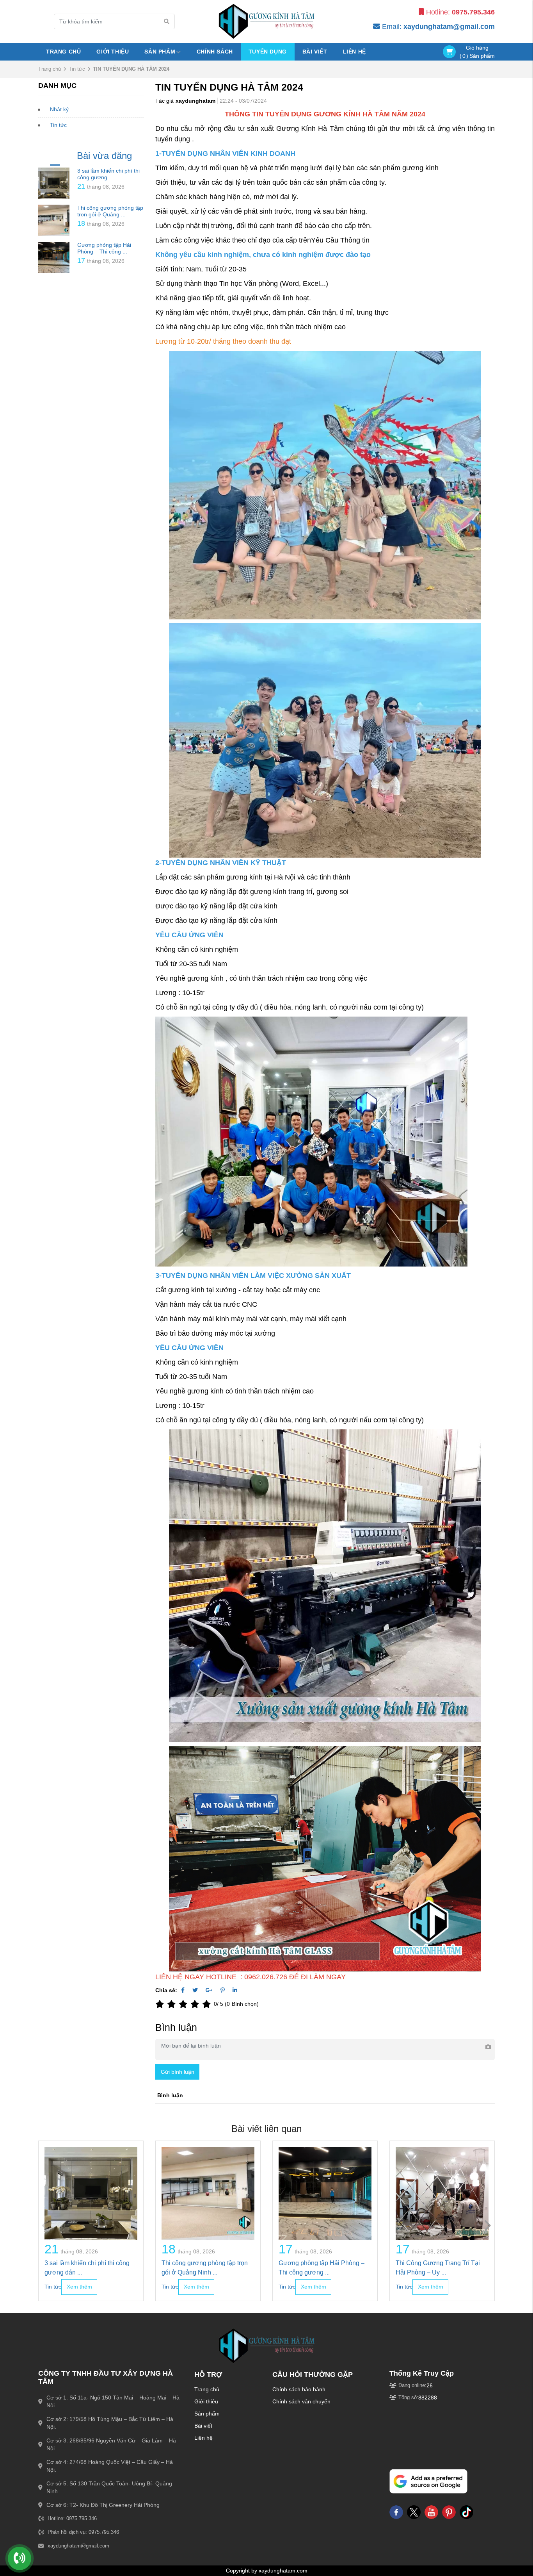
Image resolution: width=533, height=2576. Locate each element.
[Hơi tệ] (173, 2004)
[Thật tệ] (161, 2004)
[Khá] (185, 2004)
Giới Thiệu (113, 52)
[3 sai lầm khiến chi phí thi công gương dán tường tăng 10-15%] (54, 183)
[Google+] (209, 1990)
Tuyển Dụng (268, 52)
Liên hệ (203, 2438)
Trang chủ (63, 52)
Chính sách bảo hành (299, 2389)
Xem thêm (79, 2287)
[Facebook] (183, 1990)
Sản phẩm (207, 2414)
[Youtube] (431, 2512)
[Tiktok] (466, 2512)
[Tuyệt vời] (208, 2004)
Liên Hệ (354, 52)
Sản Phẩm (160, 52)
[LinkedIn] (235, 1990)
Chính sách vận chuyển (301, 2401)
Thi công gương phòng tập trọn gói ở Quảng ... (110, 211)
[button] (487, 2226)
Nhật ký (59, 109)
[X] (414, 2512)
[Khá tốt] (196, 2004)
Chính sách (215, 52)
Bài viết (315, 52)
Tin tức (77, 69)
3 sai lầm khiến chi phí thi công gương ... (108, 174)
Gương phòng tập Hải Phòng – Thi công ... (104, 248)
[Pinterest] (223, 1990)
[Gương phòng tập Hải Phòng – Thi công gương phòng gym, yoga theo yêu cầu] (54, 257)
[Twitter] (195, 1990)
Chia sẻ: (166, 1990)
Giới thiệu (206, 2401)
